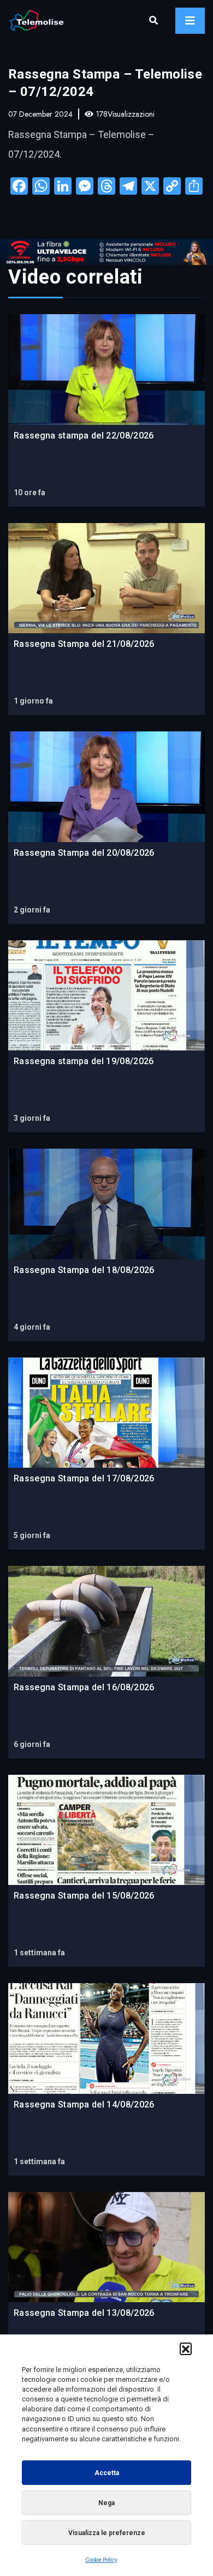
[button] (186, 2349)
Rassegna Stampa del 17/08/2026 (84, 1478)
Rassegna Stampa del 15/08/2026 (84, 1896)
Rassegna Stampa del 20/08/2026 (84, 853)
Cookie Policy (101, 2560)
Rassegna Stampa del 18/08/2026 (84, 1270)
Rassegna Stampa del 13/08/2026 (84, 2313)
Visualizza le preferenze (107, 2533)
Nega (106, 2503)
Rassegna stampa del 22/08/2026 (84, 436)
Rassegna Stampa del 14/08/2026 (84, 2104)
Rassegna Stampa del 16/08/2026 (84, 1687)
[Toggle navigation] (190, 21)
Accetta (107, 2473)
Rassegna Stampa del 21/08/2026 (84, 644)
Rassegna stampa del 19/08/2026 (84, 1061)
